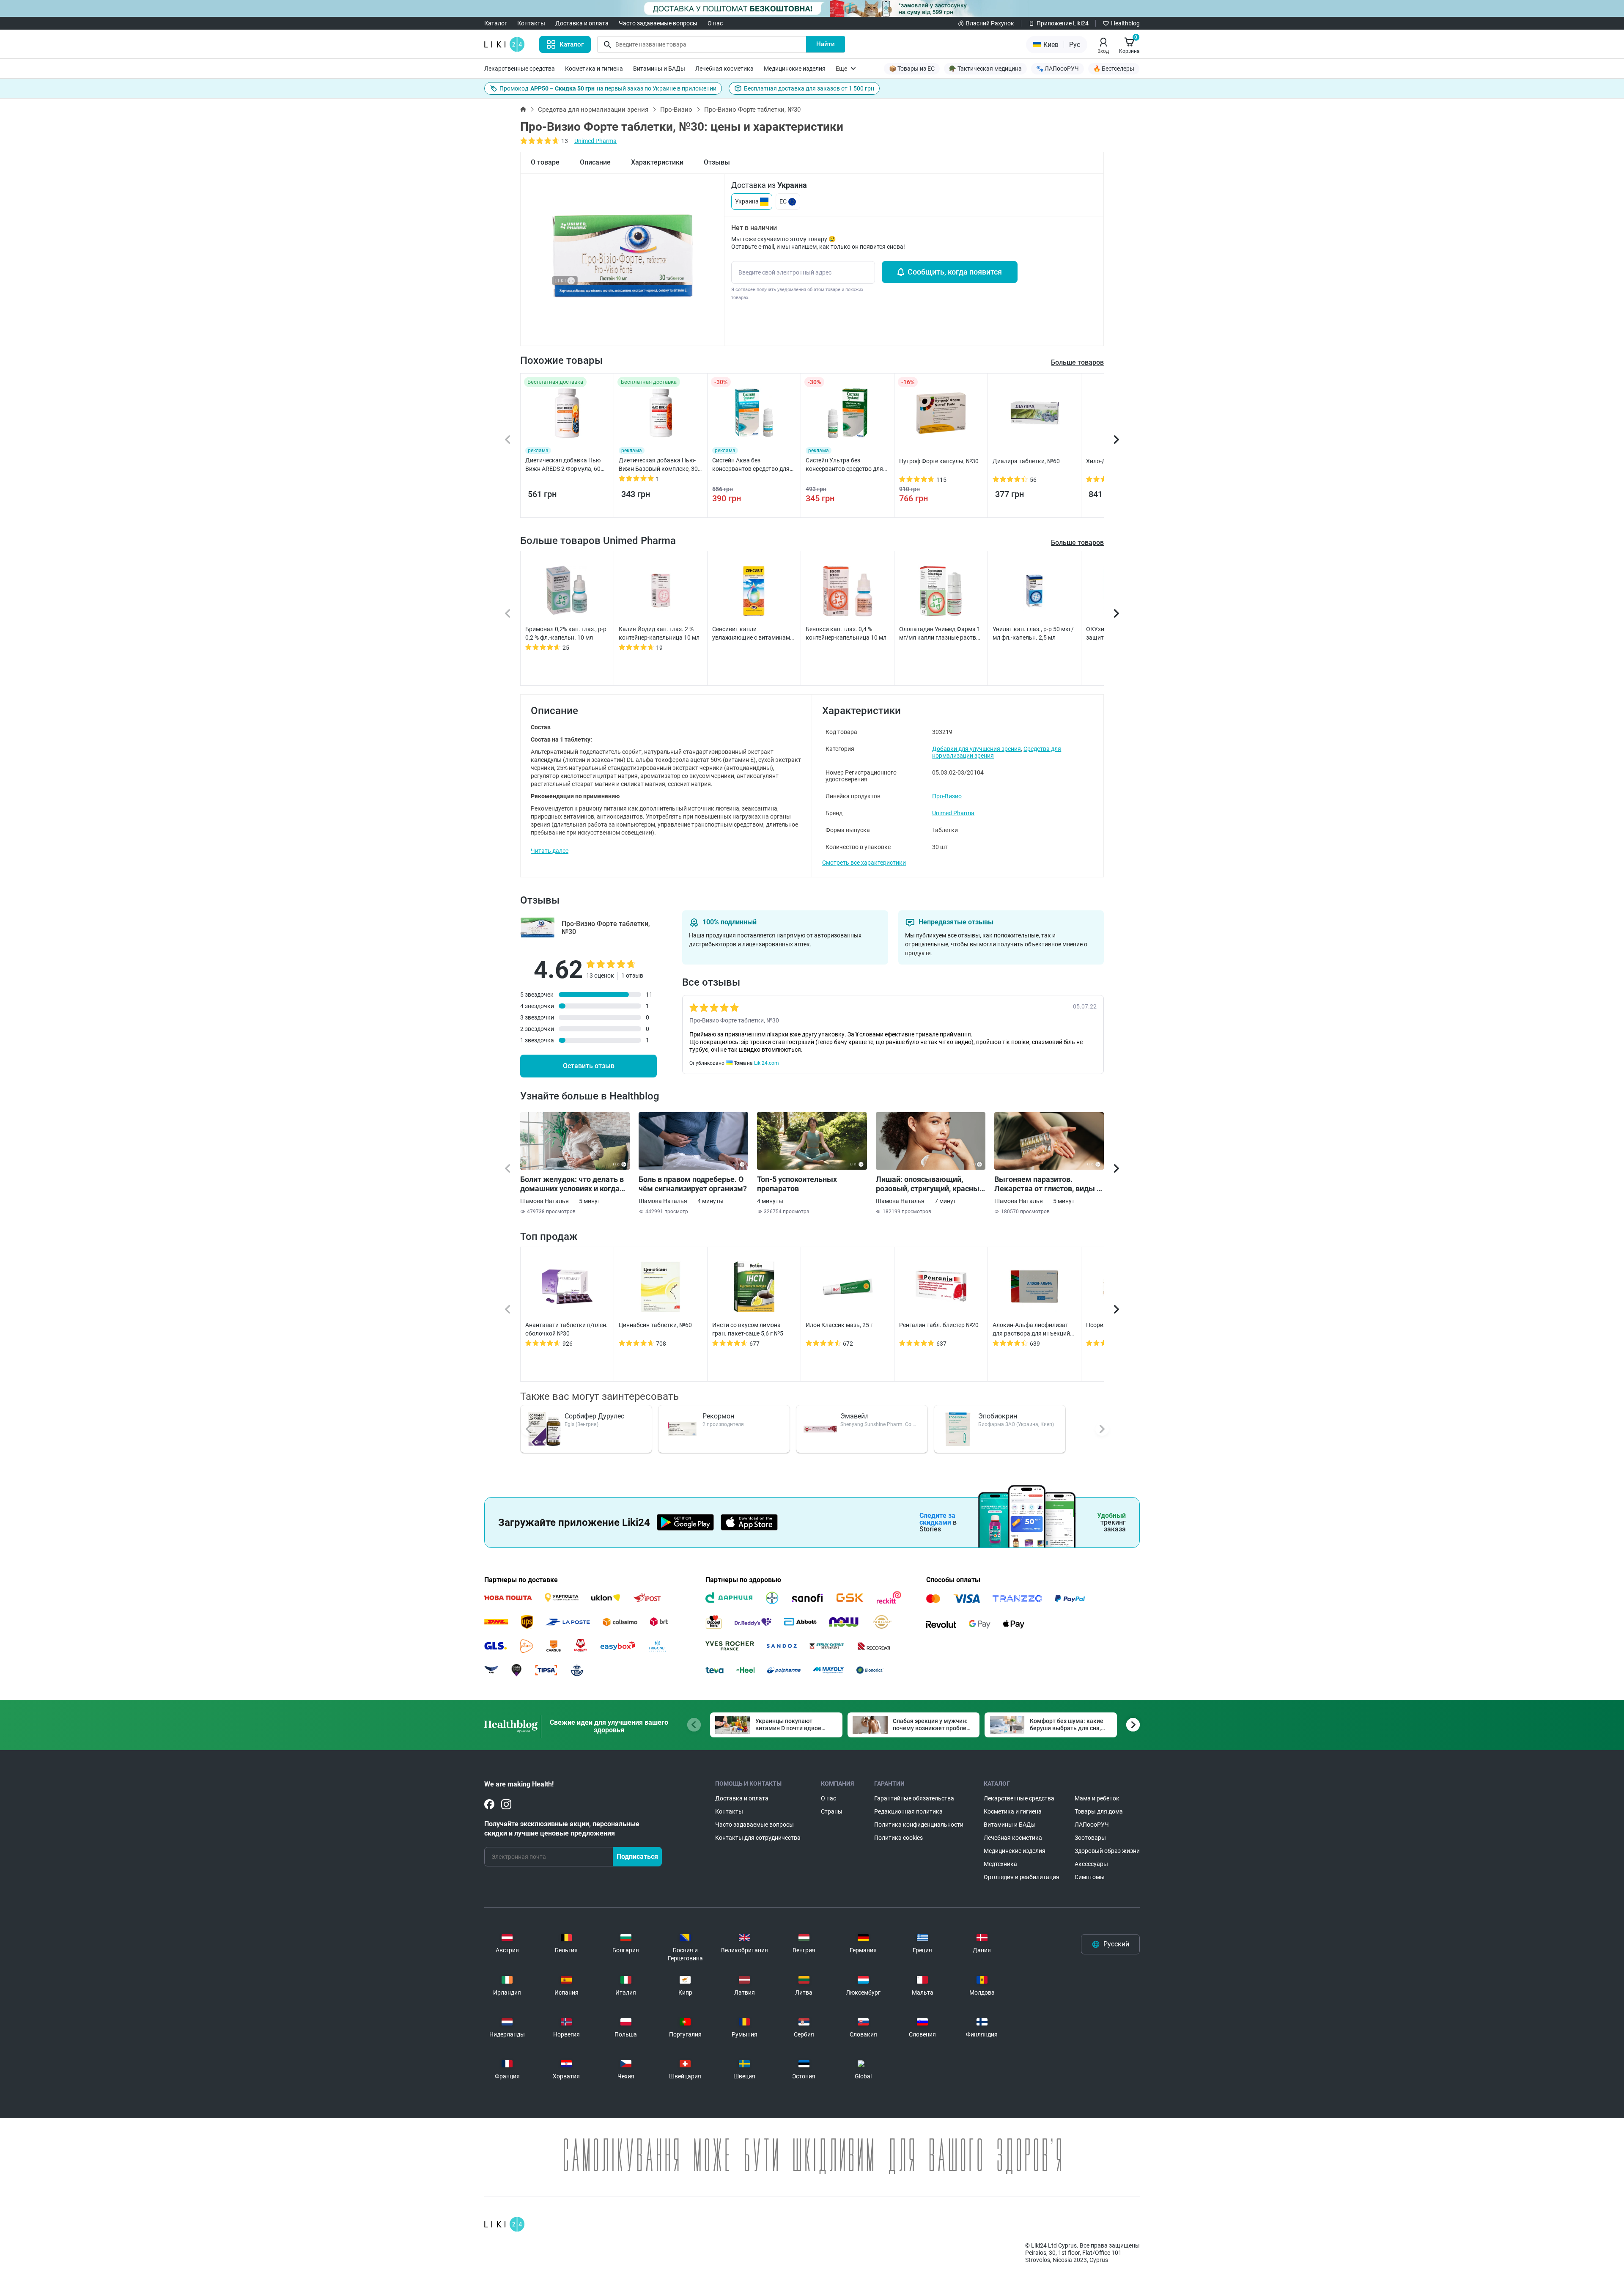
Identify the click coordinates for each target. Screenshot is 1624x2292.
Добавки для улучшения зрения (977, 749)
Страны (832, 1811)
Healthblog (1125, 23)
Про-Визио (676, 110)
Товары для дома (1099, 1811)
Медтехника (1000, 1864)
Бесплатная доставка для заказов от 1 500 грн (809, 88)
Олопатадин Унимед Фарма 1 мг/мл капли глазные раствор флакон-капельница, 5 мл (941, 634)
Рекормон (718, 1416)
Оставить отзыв (589, 1066)
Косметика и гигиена (594, 69)
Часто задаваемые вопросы (658, 23)
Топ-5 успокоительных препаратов (797, 1184)
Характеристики (657, 162)
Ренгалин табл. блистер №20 (939, 1325)
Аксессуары (1091, 1864)
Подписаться (637, 1856)
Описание (595, 162)
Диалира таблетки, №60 (1026, 461)
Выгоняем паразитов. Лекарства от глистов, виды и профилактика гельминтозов (1048, 1184)
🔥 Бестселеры (1114, 69)
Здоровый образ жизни (1107, 1851)
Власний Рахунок (990, 23)
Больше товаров (1077, 543)
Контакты (531, 23)
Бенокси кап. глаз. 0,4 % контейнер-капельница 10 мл (846, 633)
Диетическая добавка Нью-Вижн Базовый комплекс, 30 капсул (658, 465)
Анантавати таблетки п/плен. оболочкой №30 (566, 1329)
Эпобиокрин (998, 1416)
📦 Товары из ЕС (912, 69)
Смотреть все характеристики (864, 863)
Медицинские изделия (795, 69)
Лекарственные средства (520, 69)
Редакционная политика (908, 1811)
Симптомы (1090, 1877)
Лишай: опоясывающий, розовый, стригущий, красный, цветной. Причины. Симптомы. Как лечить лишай (931, 1184)
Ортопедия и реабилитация (1022, 1877)
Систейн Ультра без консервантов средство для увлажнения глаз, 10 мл (844, 465)
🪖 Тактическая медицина (985, 69)
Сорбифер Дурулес (594, 1416)
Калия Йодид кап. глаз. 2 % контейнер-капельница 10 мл (659, 633)
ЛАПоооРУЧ (1092, 1825)
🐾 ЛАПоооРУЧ (1058, 69)
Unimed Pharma (595, 141)
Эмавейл (855, 1416)
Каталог (496, 23)
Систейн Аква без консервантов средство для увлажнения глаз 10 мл (751, 465)
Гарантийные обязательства (914, 1798)
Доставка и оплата (582, 23)
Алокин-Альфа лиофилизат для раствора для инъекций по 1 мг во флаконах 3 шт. (1031, 1330)
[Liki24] (504, 2224)
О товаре (545, 162)
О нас (715, 23)
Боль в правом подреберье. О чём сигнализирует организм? (693, 1184)
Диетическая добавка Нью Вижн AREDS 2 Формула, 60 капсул (563, 465)
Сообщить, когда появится (955, 272)
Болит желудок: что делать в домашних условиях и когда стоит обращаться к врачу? (572, 1184)
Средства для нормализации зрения (593, 110)
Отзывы (717, 162)
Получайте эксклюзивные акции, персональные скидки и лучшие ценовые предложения (562, 1829)
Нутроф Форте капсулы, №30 (939, 461)
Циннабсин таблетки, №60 (655, 1325)
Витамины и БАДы (659, 69)
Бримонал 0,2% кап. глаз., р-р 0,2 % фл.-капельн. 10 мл (566, 633)
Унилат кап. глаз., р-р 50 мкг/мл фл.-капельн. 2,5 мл (1033, 633)
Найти (826, 44)
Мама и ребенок (1097, 1798)
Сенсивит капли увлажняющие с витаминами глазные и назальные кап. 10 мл (753, 634)
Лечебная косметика (724, 69)
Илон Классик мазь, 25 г (839, 1325)
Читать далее (550, 851)
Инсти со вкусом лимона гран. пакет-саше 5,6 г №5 (748, 1329)
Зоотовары (1090, 1838)
